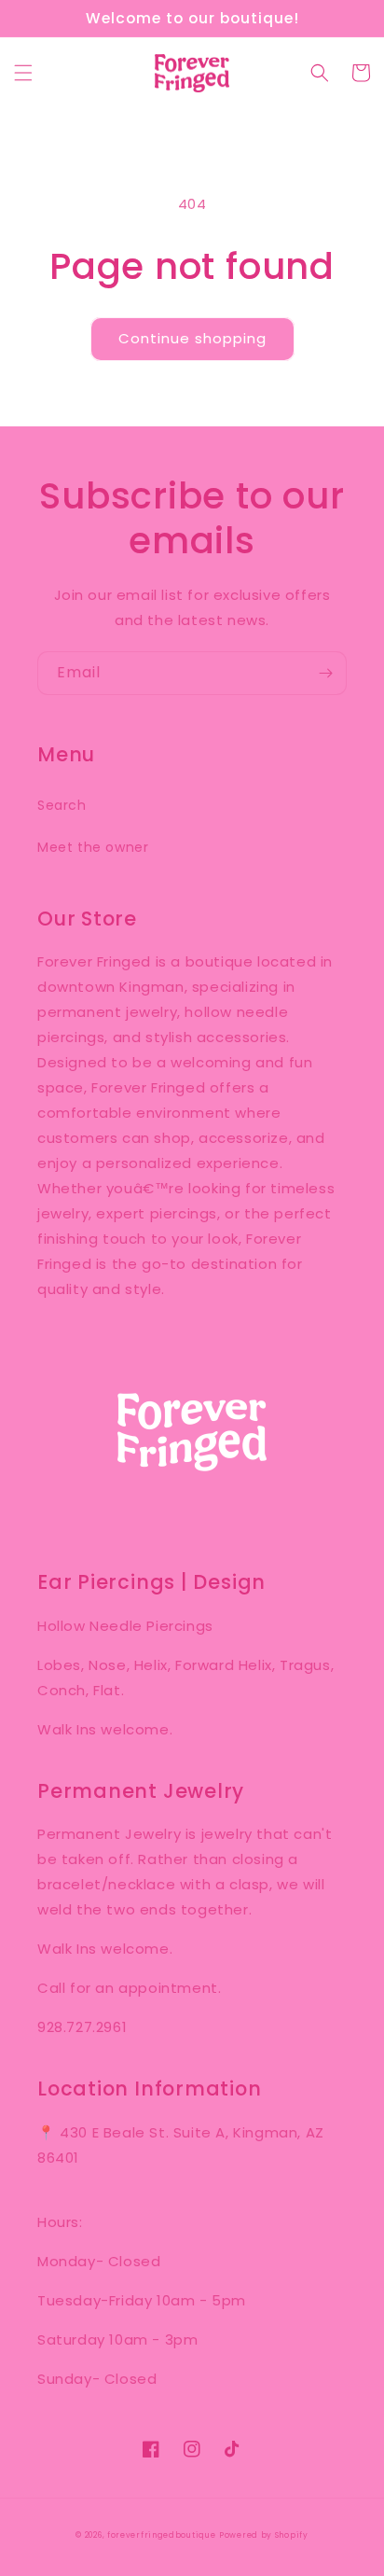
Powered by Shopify (264, 2535)
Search (62, 805)
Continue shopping (192, 338)
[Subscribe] (325, 673)
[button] (23, 73)
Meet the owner (93, 847)
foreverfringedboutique (161, 2535)
